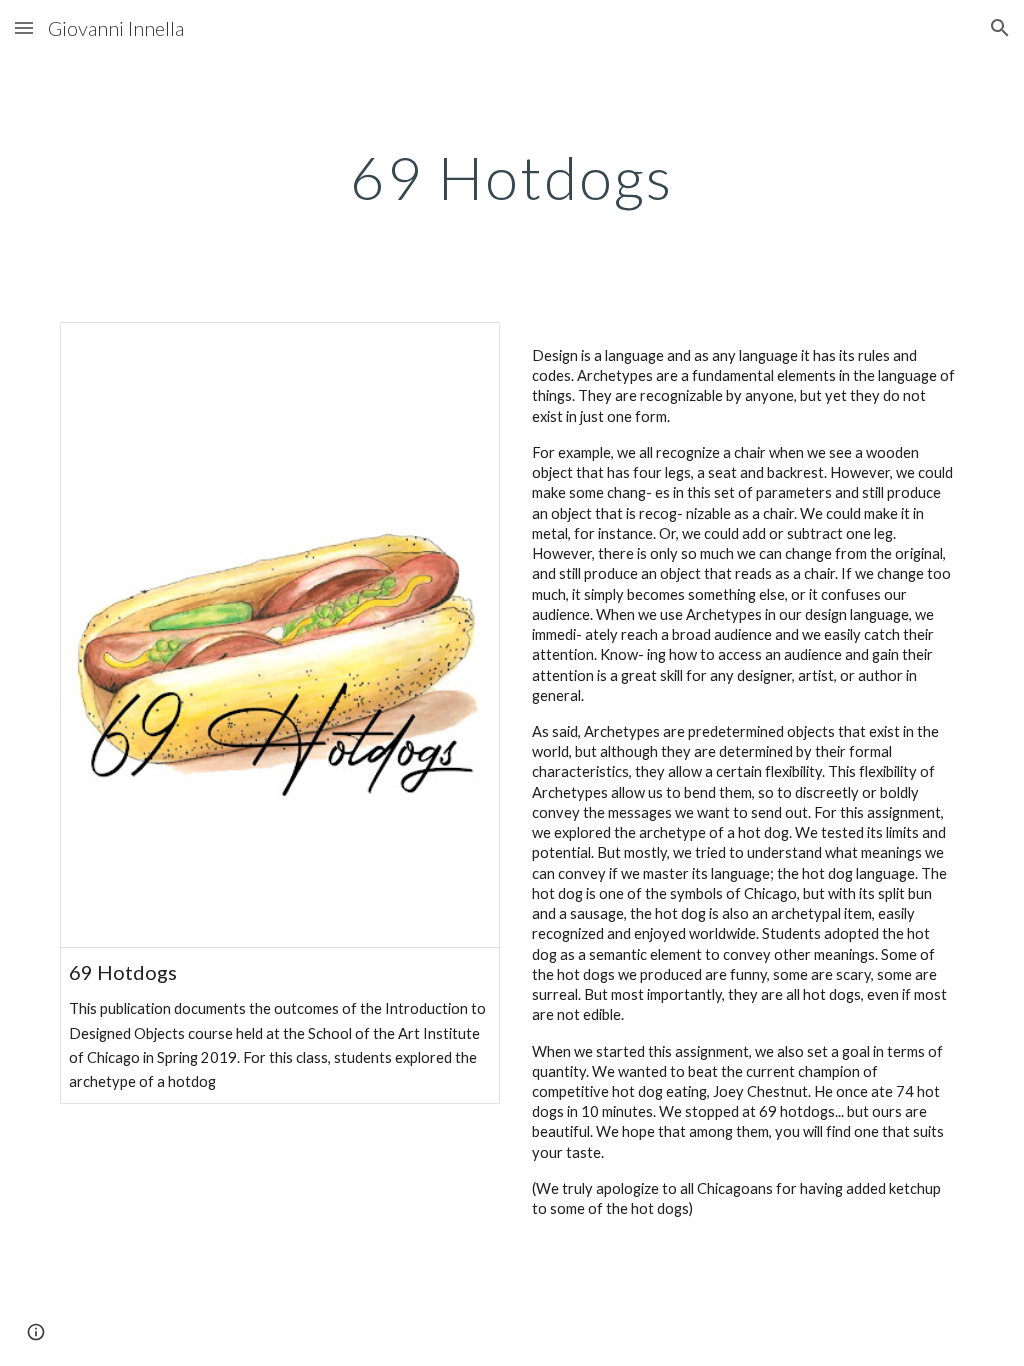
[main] (511, 177)
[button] (24, 27)
